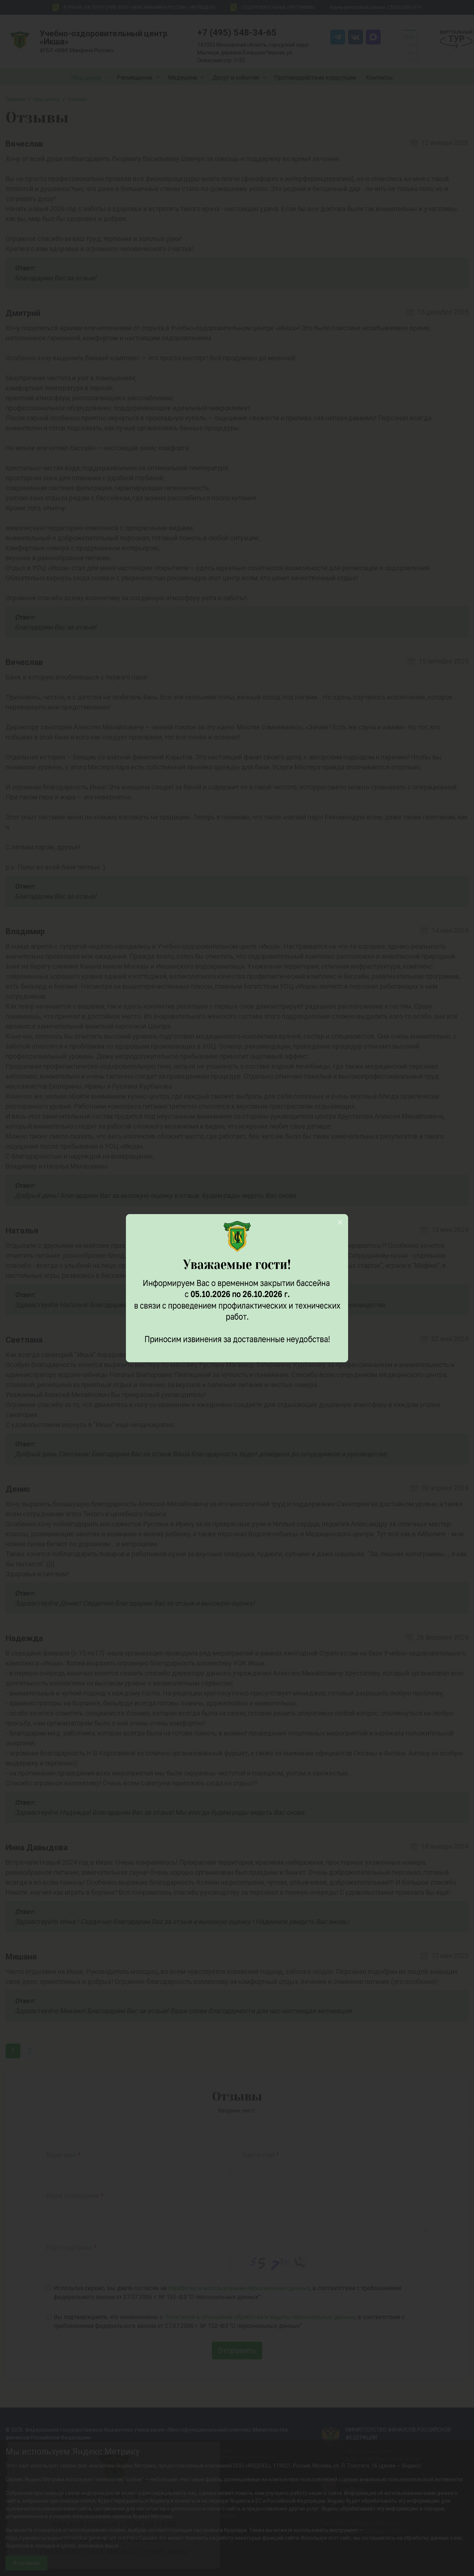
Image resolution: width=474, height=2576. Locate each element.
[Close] (340, 1222)
